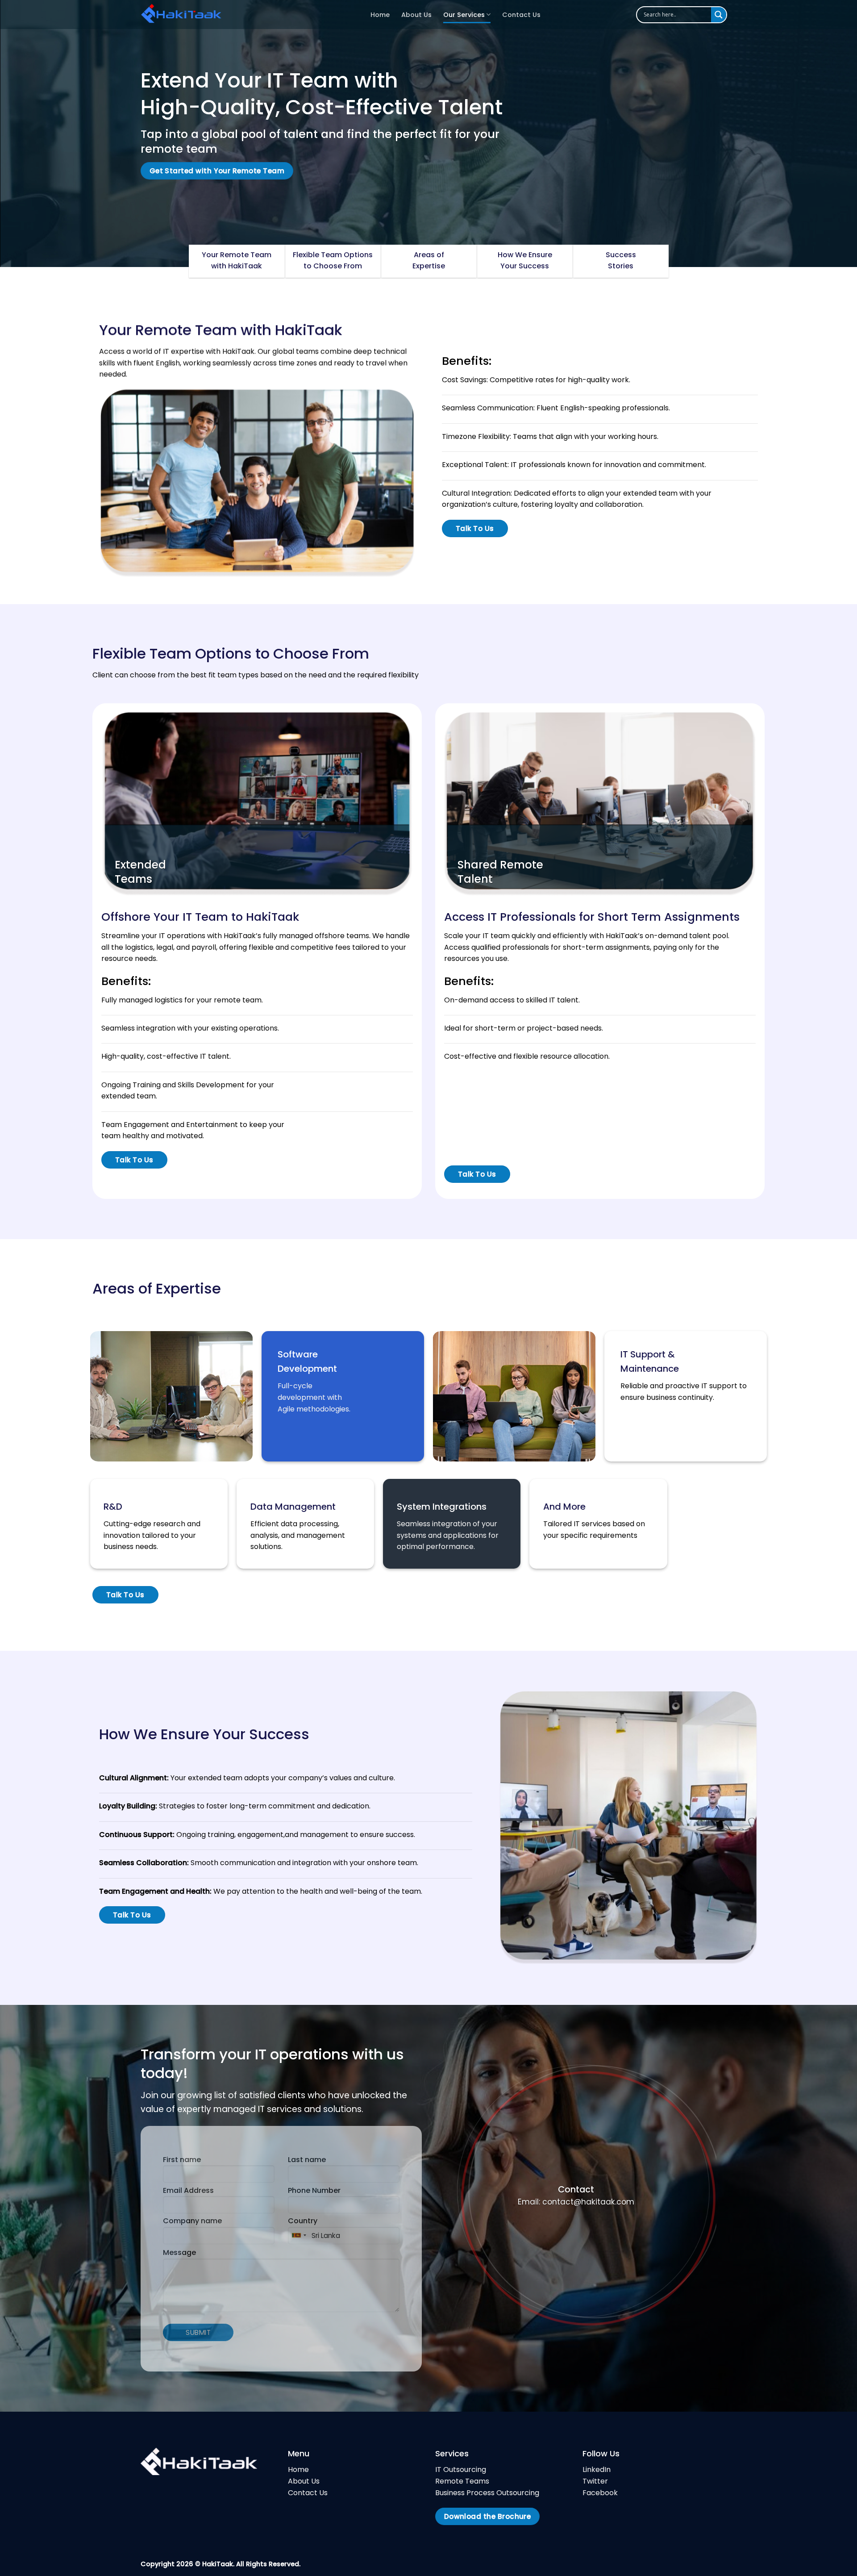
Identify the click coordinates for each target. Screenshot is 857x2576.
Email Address (188, 2190)
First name (182, 2160)
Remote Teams (462, 2481)
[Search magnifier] (719, 15)
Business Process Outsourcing (487, 2493)
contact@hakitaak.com (588, 2202)
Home (380, 15)
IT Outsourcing (461, 2470)
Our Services (464, 15)
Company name (192, 2221)
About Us (416, 15)
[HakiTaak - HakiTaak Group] (249, 15)
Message (179, 2252)
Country (303, 2221)
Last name (307, 2160)
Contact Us (521, 15)
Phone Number (314, 2190)
